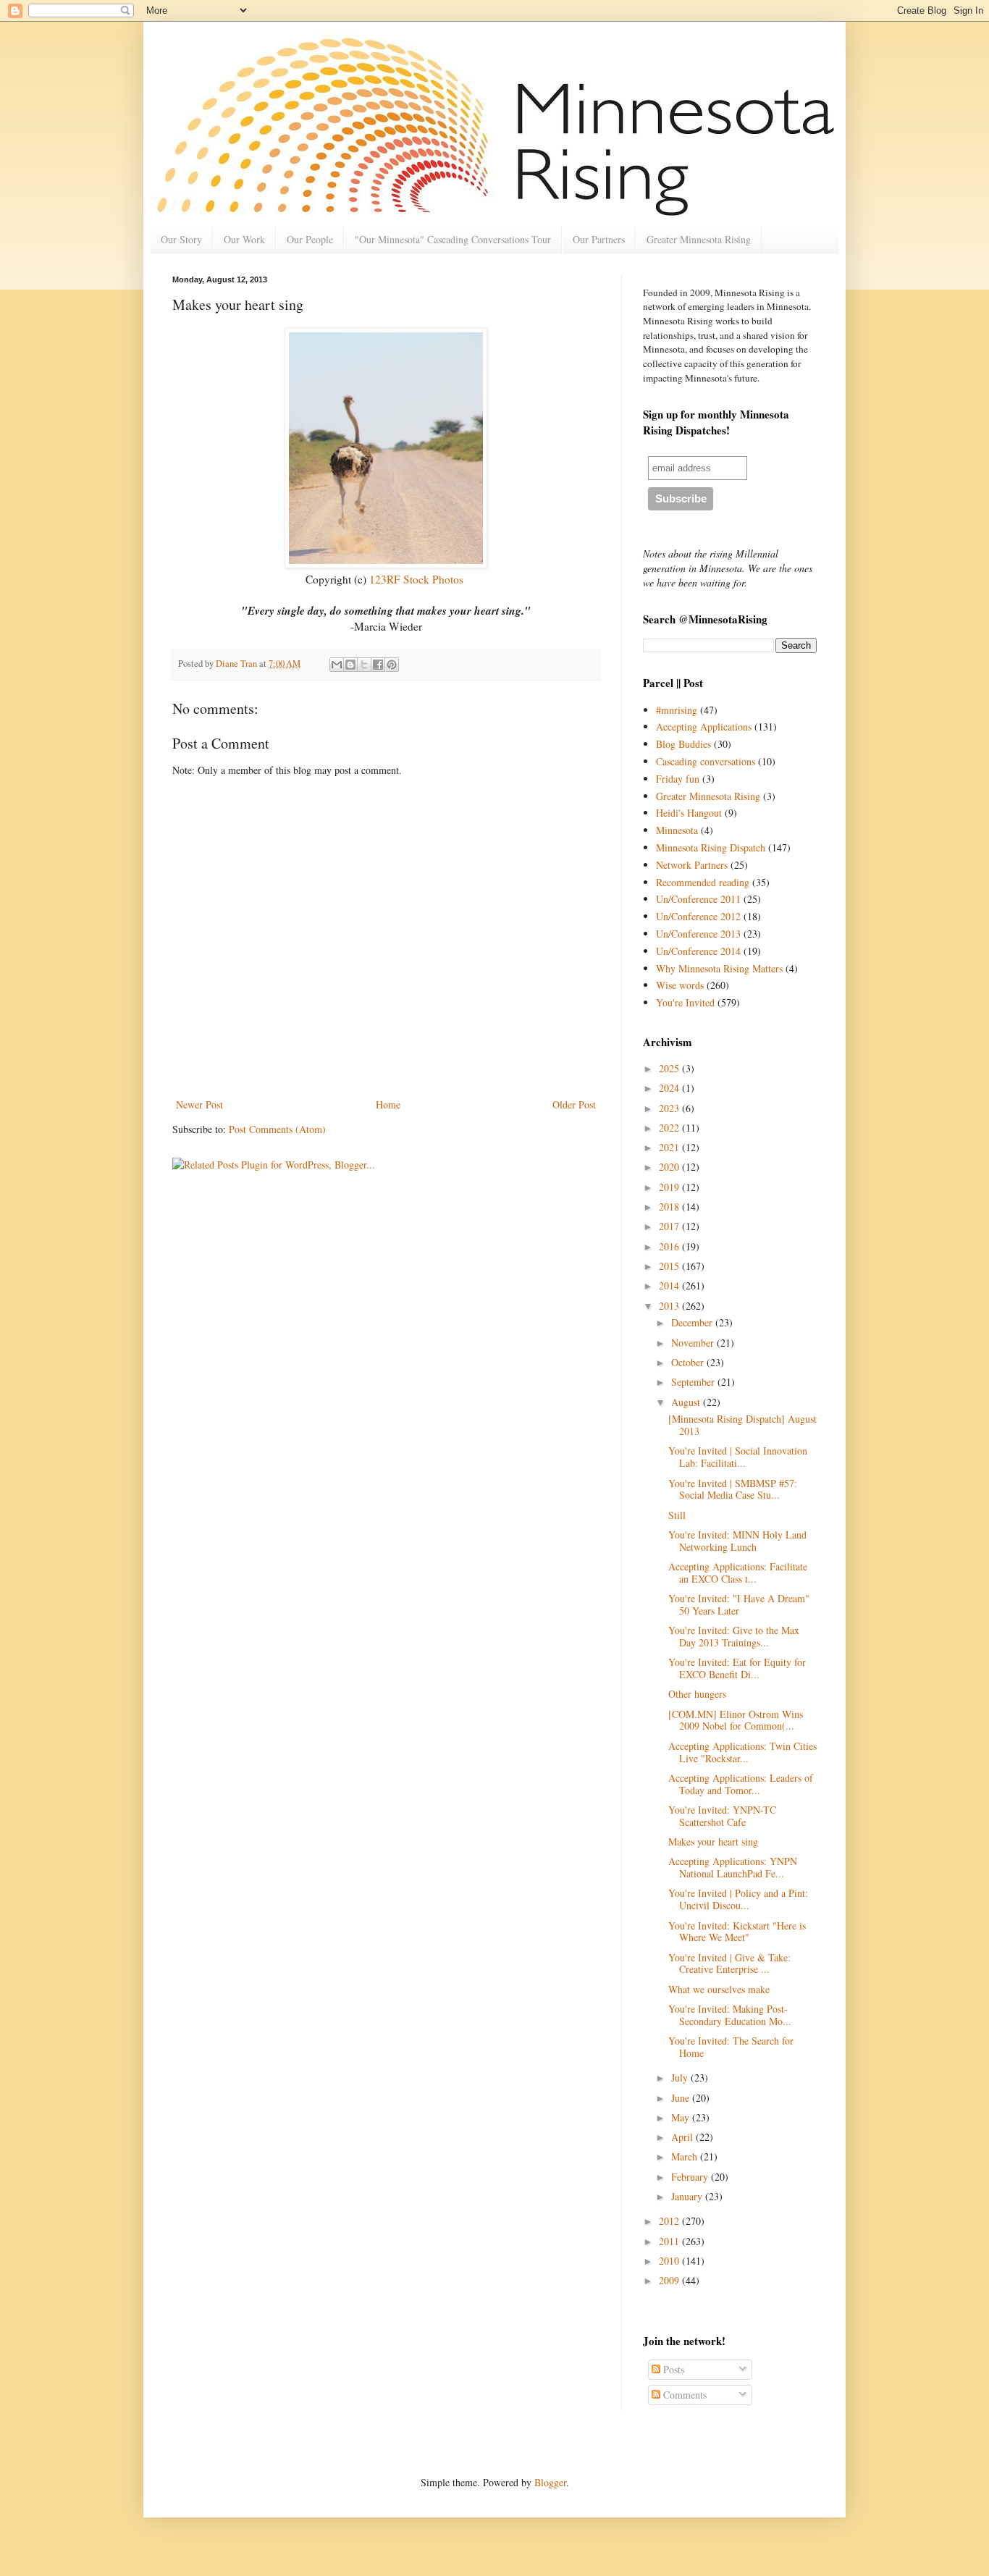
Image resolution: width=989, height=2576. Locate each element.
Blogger (550, 2482)
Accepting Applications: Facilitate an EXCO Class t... (738, 1573)
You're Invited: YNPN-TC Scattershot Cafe (722, 1816)
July (681, 2078)
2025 (670, 1068)
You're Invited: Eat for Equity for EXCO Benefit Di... (737, 1668)
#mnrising (677, 710)
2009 (670, 2280)
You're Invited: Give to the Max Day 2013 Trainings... (734, 1636)
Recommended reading (703, 882)
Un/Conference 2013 (698, 934)
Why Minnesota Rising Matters (719, 968)
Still (677, 1515)
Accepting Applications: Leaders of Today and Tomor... (741, 1784)
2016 (670, 1246)
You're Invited (685, 1002)
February (691, 2177)
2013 (670, 1306)
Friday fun (678, 779)
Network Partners (692, 865)
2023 (670, 1108)
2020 (670, 1167)
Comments (683, 2395)
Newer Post (199, 1104)
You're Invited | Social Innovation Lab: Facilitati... (738, 1457)
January (688, 2196)
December (693, 1322)
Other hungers (697, 1694)
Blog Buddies (683, 744)
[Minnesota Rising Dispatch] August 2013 (742, 1425)
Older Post (574, 1104)
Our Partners (599, 239)
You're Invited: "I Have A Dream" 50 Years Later (739, 1604)
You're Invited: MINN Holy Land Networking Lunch (737, 1541)
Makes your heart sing (713, 1841)
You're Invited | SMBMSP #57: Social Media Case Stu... (733, 1489)
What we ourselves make (719, 1989)
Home (388, 1104)
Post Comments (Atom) (277, 1129)
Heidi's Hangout (689, 813)
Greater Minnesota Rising (699, 239)
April (683, 2137)
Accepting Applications (704, 727)
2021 (670, 1147)
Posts (672, 2369)
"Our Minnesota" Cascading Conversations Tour (453, 239)
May (682, 2117)
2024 (670, 1088)
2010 (670, 2261)
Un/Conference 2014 (698, 951)
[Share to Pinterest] (392, 665)
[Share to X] (364, 665)
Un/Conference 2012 (698, 916)
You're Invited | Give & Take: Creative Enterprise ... (729, 1963)
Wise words (680, 985)
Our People (310, 239)
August (687, 1402)
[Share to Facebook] (378, 665)
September (694, 1382)
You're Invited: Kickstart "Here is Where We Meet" (737, 1932)
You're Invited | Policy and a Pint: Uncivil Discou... (738, 1899)
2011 (670, 2241)
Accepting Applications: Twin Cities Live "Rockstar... (742, 1752)
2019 (670, 1187)
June (682, 2098)
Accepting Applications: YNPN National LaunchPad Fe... (733, 1867)
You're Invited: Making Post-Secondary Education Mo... (730, 2015)
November (694, 1343)
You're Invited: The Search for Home (731, 2047)
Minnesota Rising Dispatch (711, 847)
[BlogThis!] (350, 665)
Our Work (244, 239)
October (689, 1362)
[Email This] (337, 665)
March (686, 2156)
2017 (670, 1226)
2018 (670, 1207)
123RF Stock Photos (416, 579)
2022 (670, 1128)
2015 (670, 1266)
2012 (670, 2221)
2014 (670, 1285)
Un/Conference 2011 (698, 899)
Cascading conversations (706, 761)
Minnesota (677, 830)
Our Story (181, 239)
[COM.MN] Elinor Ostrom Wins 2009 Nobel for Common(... (736, 1720)
